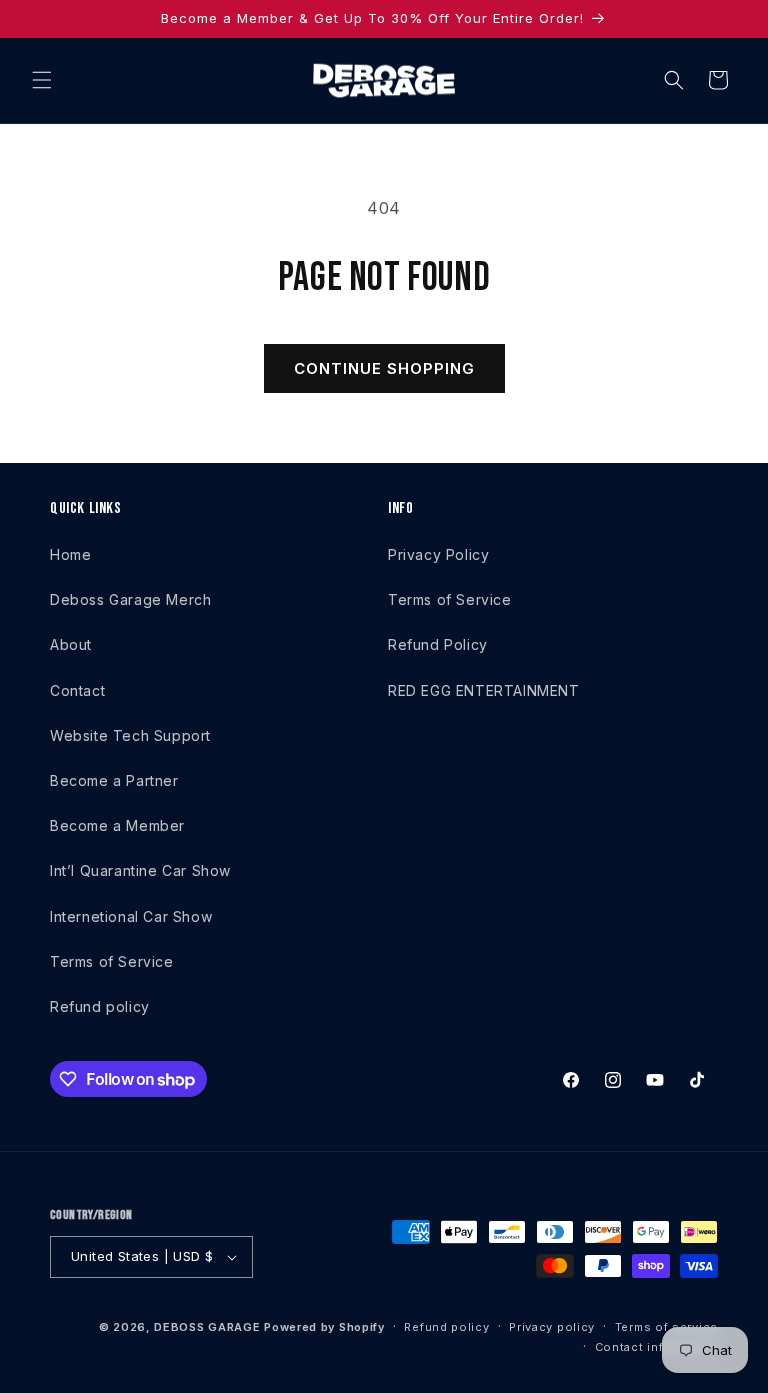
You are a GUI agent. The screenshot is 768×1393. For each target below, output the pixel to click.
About (71, 644)
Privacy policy (552, 1327)
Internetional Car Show (131, 916)
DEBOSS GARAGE (207, 1327)
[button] (42, 80)
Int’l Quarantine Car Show (140, 870)
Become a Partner (114, 780)
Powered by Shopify (324, 1327)
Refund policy (100, 1006)
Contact (77, 690)
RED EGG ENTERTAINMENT (484, 690)
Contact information (656, 1347)
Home (70, 554)
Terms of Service (112, 961)
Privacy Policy (438, 554)
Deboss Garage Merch (130, 599)
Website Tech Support (130, 735)
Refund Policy (438, 644)
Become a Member (117, 825)
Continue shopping (384, 368)
